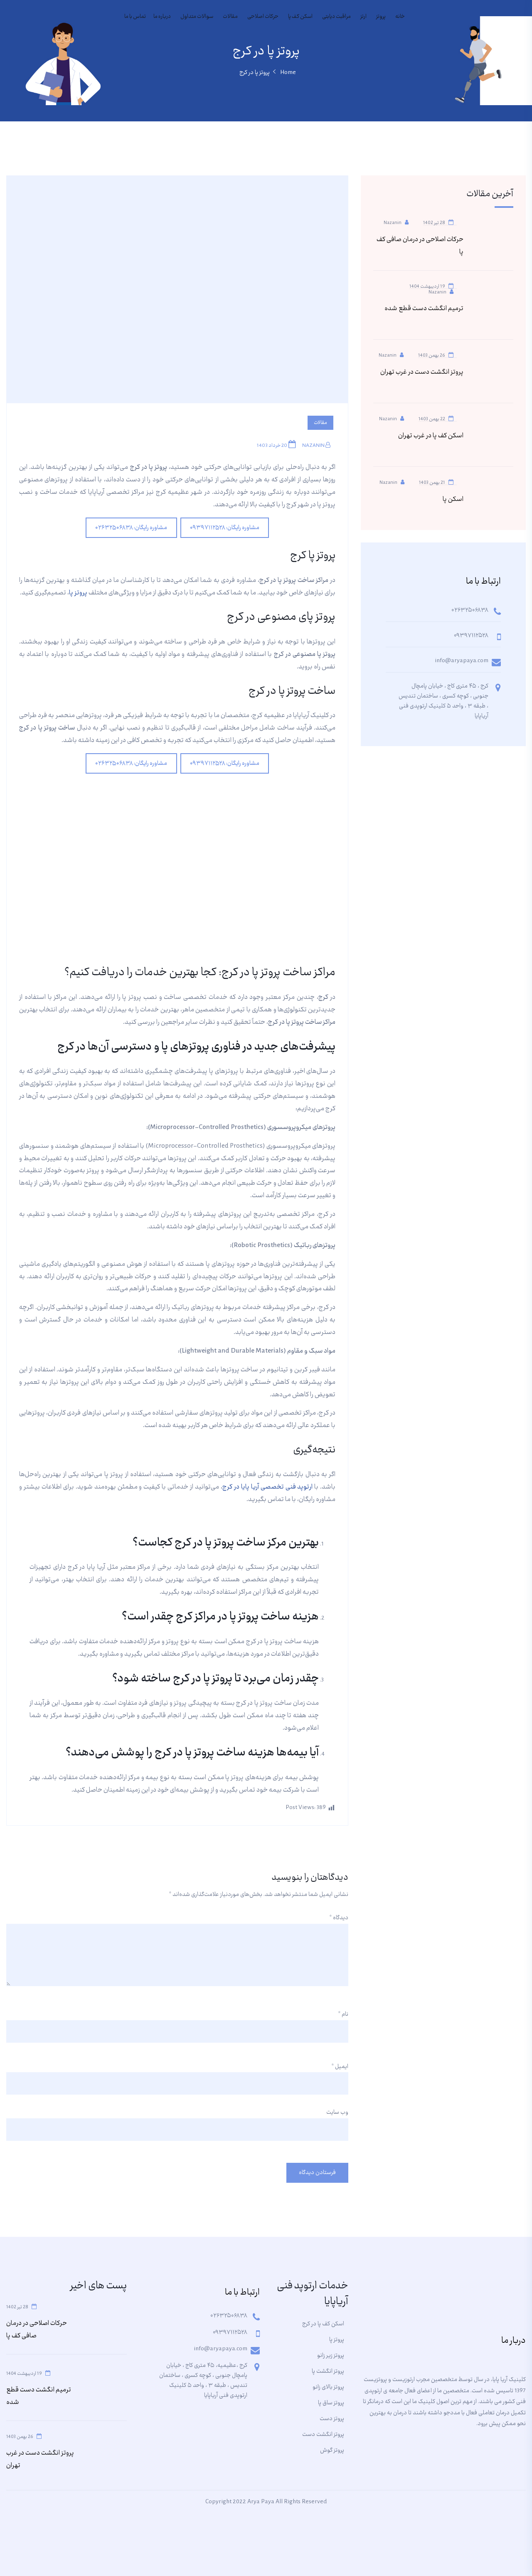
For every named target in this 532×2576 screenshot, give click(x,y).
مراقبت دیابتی (336, 17)
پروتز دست (332, 2419)
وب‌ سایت (337, 2113)
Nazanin (314, 446)
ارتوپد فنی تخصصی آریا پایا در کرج (268, 1487)
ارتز (363, 17)
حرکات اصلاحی (263, 17)
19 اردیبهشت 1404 (427, 286)
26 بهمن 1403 (432, 355)
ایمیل (340, 2067)
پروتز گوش (332, 2450)
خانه (400, 17)
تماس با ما (135, 17)
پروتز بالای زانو (328, 2387)
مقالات (230, 17)
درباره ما (162, 17)
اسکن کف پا (300, 17)
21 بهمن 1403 (432, 482)
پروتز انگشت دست (323, 2435)
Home (288, 73)
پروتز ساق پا (331, 2403)
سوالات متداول (197, 17)
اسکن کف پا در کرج (323, 2324)
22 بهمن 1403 (432, 418)
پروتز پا (78, 593)
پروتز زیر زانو (331, 2356)
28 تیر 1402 (434, 222)
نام (343, 2014)
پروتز (381, 17)
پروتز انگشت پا (328, 2371)
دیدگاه (339, 1918)
